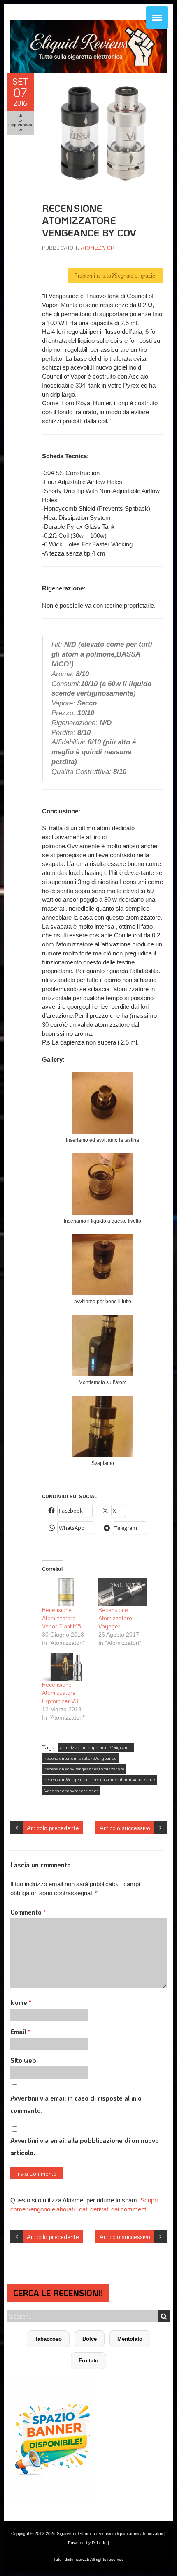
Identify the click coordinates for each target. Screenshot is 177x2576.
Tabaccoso (48, 2339)
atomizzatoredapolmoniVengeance (96, 1747)
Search (164, 2316)
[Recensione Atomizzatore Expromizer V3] (66, 1667)
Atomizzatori (98, 247)
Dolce (90, 2339)
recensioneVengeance (66, 1779)
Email (20, 2031)
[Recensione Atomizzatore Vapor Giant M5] (66, 1592)
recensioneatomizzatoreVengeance (80, 1758)
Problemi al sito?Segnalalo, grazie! (115, 276)
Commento (28, 1912)
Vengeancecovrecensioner (71, 1791)
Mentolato (130, 2339)
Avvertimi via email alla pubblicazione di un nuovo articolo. (85, 2146)
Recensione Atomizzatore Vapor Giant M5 (62, 1618)
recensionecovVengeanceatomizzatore (84, 1769)
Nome (21, 2002)
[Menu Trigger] (157, 17)
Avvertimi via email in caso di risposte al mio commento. (76, 2104)
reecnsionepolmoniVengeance (124, 1779)
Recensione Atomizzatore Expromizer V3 (60, 1693)
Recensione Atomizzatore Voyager (115, 1618)
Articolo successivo (125, 1828)
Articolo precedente (53, 1828)
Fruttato (88, 2361)
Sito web (23, 2060)
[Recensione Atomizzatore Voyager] (122, 1592)
